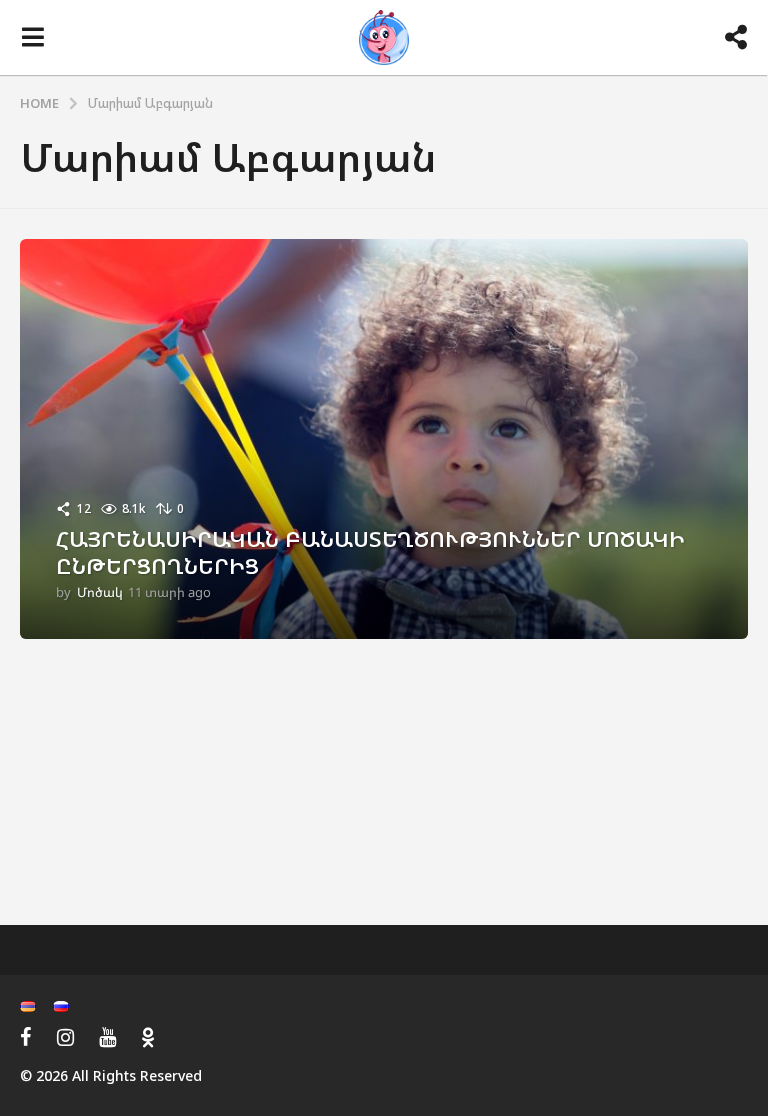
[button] (32, 38)
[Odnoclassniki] (148, 1037)
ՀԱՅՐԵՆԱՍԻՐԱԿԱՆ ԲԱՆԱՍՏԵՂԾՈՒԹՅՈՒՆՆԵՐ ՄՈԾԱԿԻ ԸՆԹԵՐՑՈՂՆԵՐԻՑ (370, 551)
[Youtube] (107, 1037)
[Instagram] (65, 1037)
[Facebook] (26, 1037)
